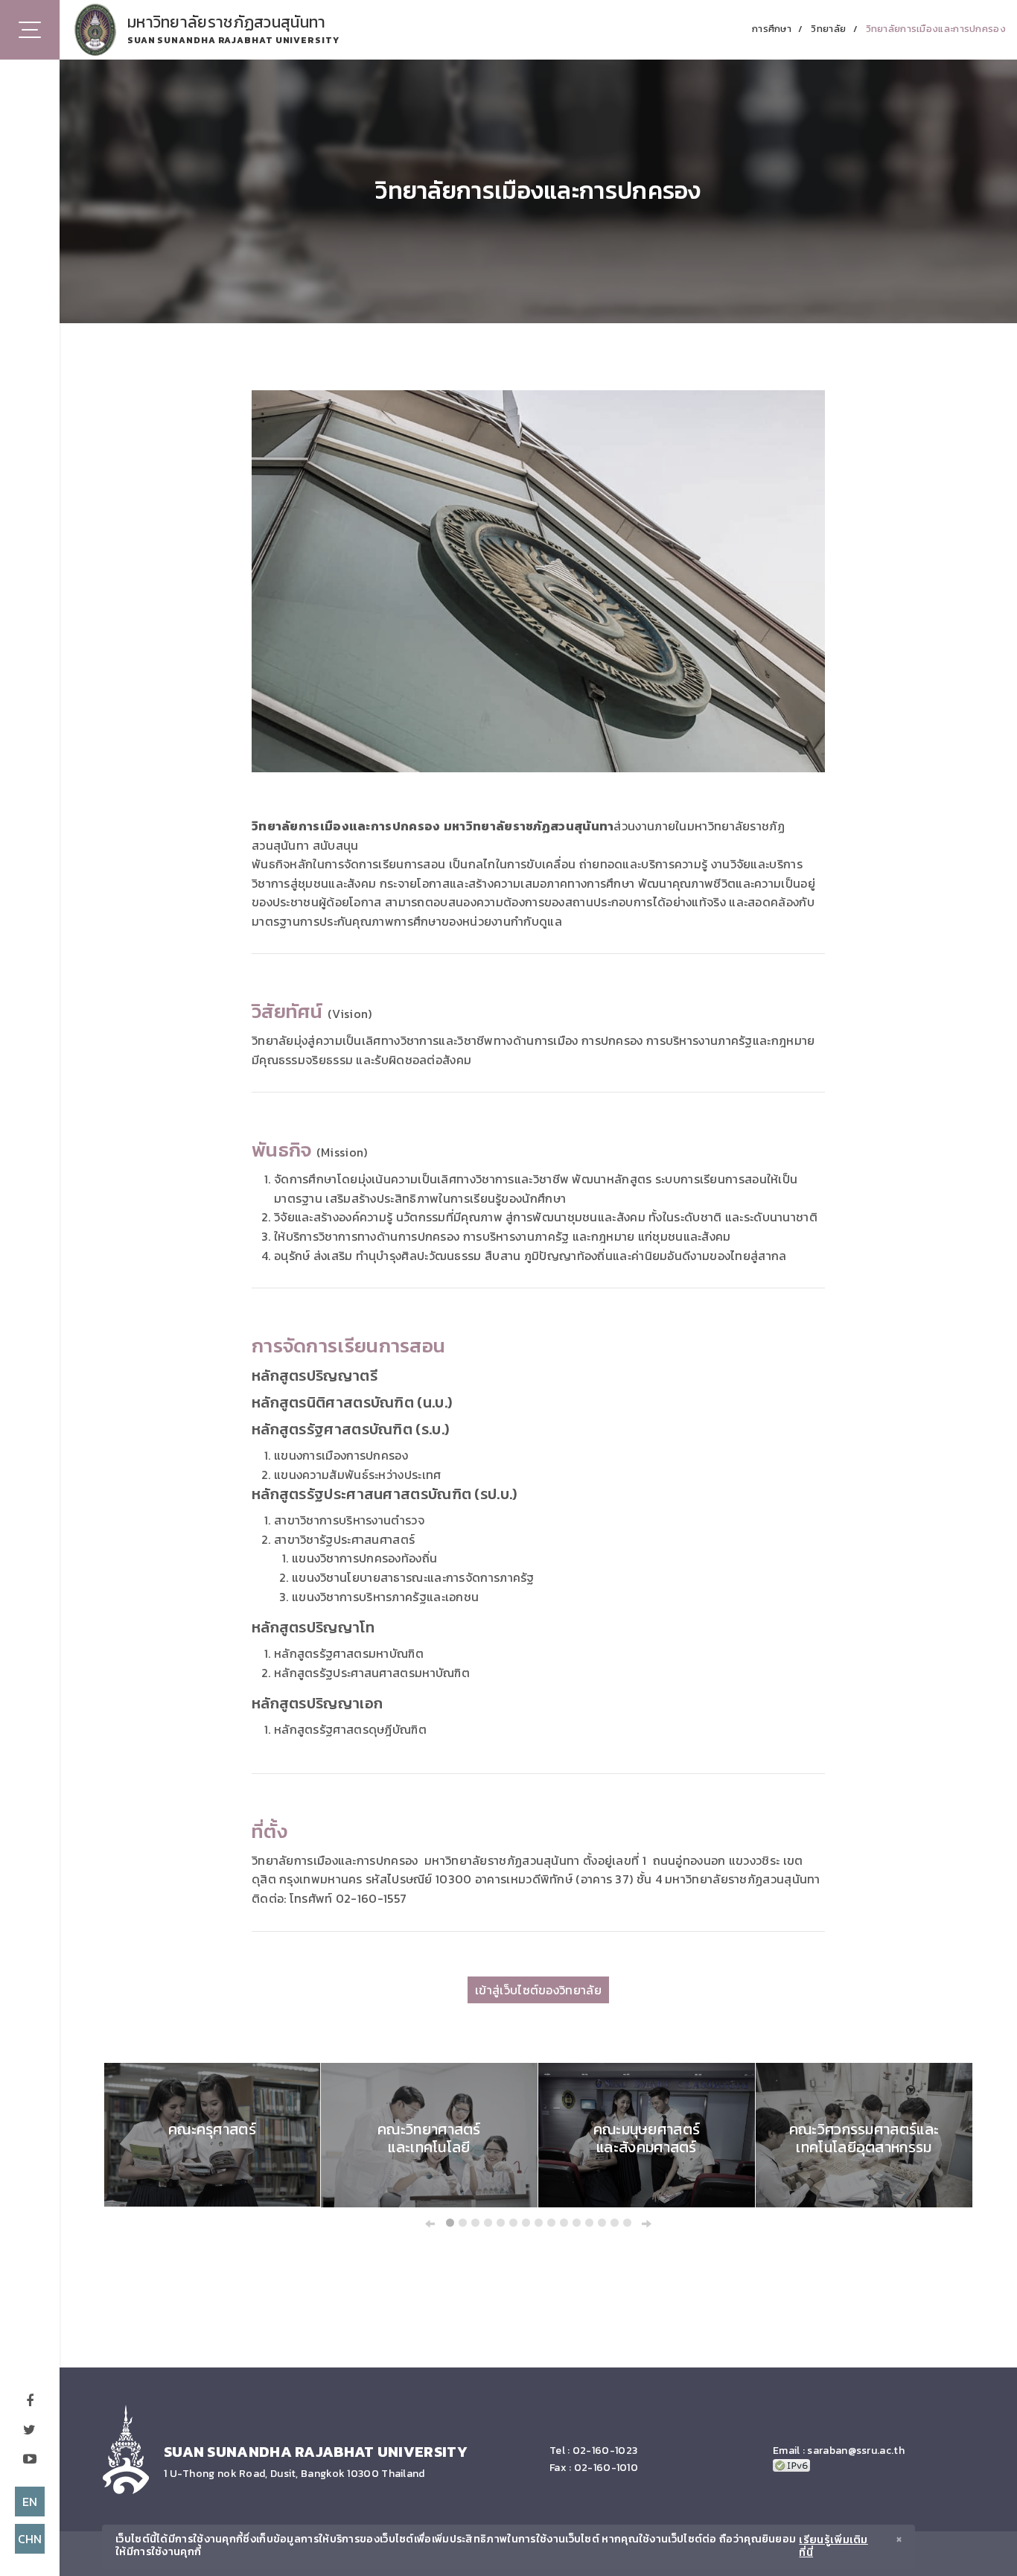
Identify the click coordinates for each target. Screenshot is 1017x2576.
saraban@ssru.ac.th (855, 2451)
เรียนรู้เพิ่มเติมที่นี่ (833, 2547)
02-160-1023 (605, 2451)
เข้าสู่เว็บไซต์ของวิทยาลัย (538, 1990)
